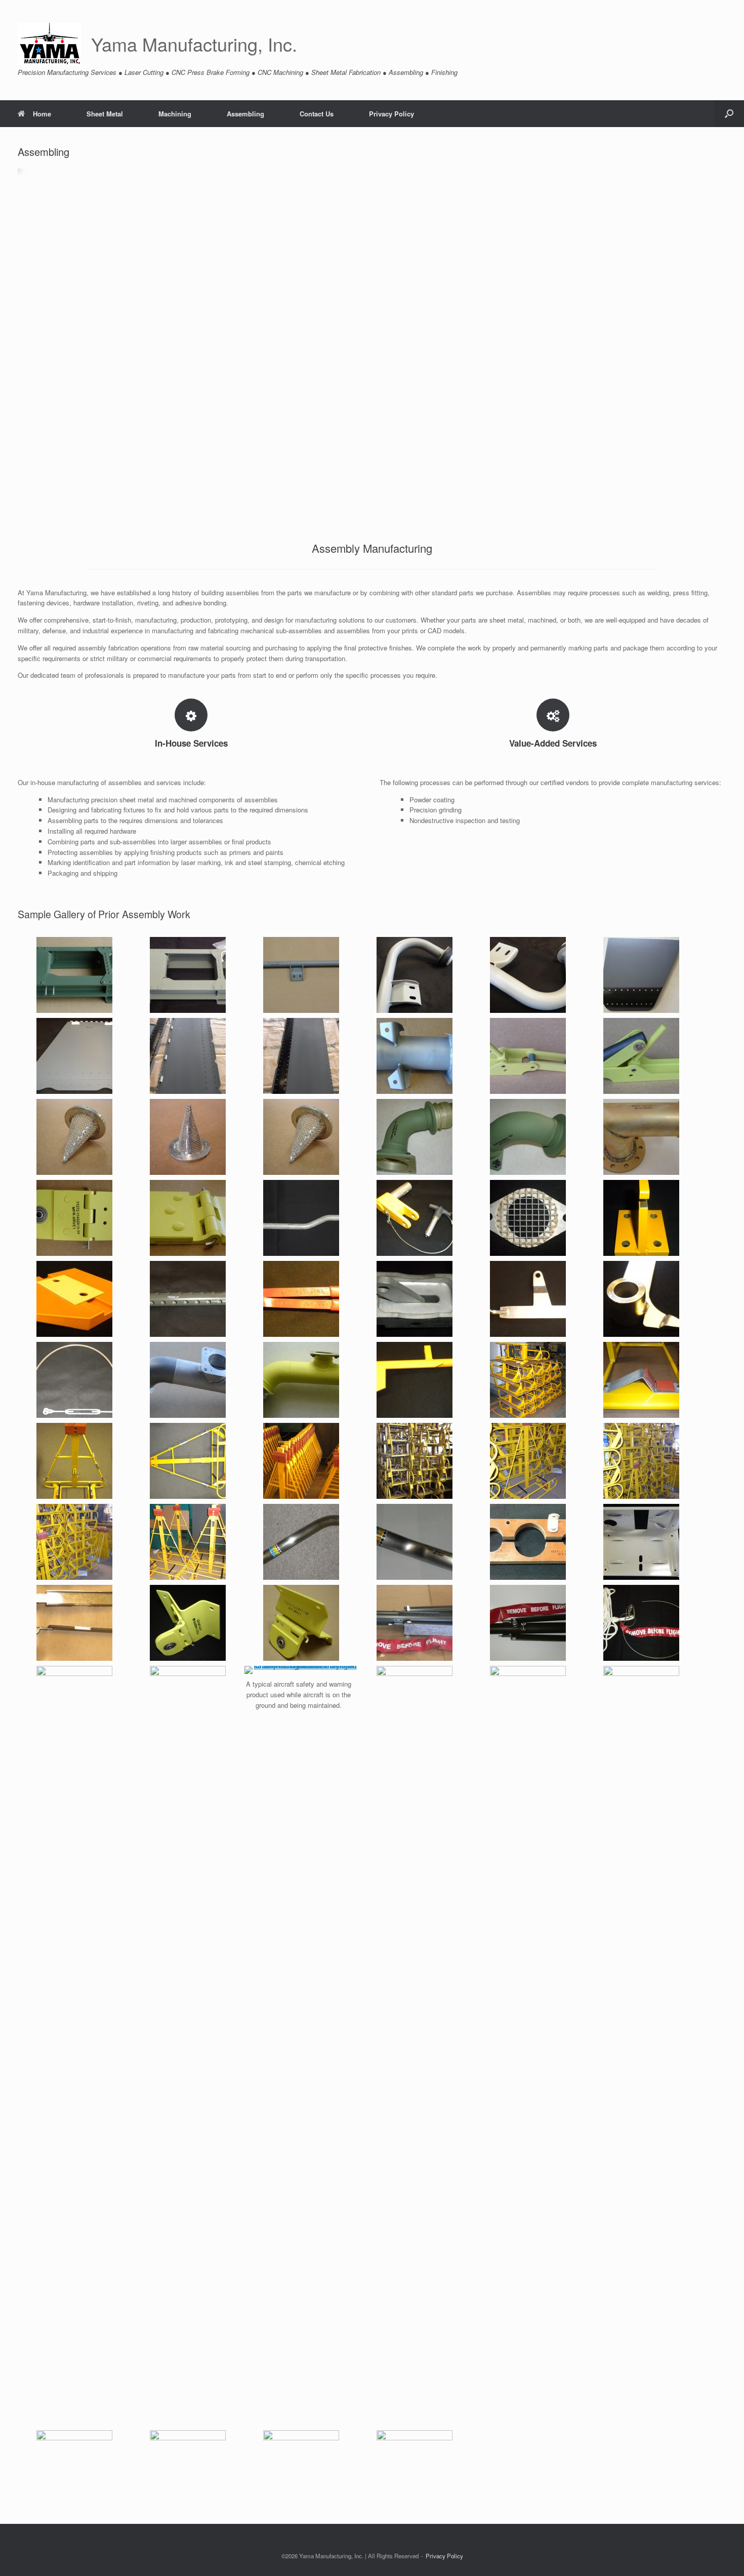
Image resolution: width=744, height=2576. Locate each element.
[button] (729, 114)
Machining (175, 114)
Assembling (245, 114)
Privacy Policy (391, 114)
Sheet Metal (105, 114)
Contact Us (317, 114)
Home (42, 114)
